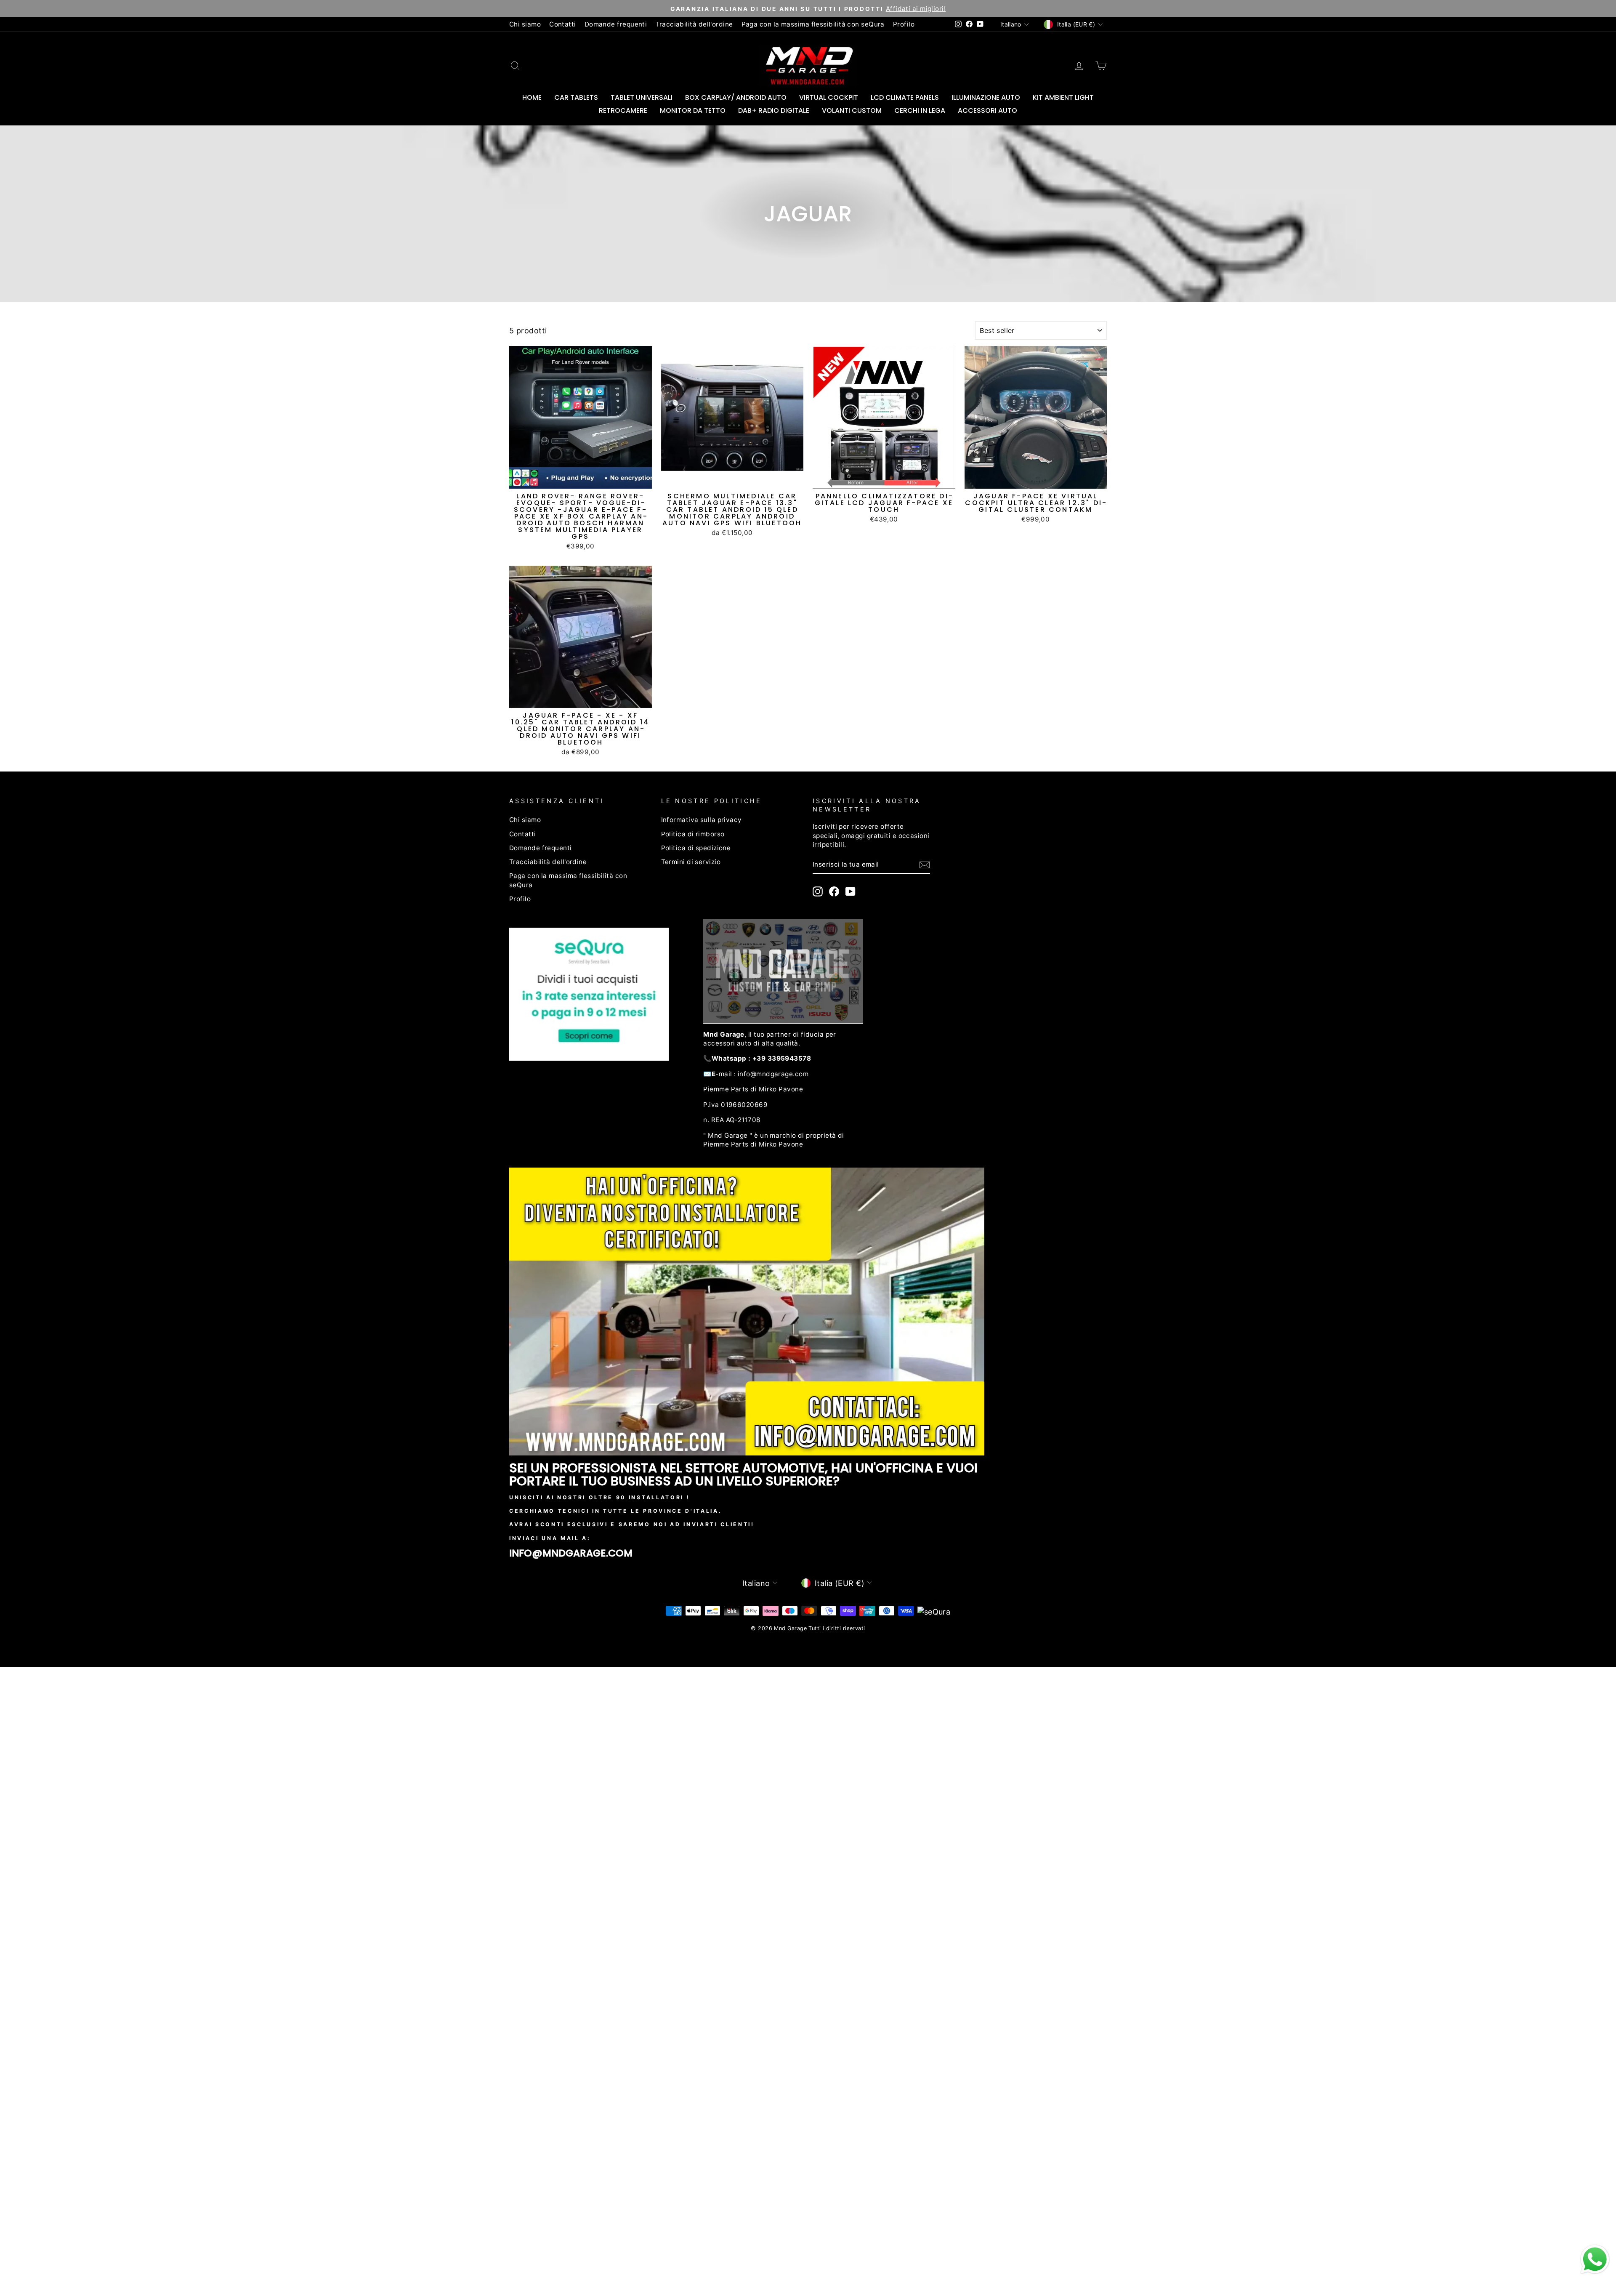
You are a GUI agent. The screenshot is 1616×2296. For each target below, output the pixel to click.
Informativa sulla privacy (702, 820)
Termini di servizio (691, 862)
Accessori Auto (987, 110)
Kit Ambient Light (1063, 97)
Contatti (563, 24)
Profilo (904, 24)
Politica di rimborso (693, 834)
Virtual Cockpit (829, 97)
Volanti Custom (852, 110)
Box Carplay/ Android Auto (736, 97)
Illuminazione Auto (986, 97)
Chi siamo (525, 24)
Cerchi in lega (920, 110)
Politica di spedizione (696, 848)
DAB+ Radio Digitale (774, 110)
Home (532, 97)
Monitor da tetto (693, 110)
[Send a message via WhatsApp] (1595, 2259)
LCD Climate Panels (905, 97)
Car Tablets (576, 97)
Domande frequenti (616, 24)
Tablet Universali (642, 97)
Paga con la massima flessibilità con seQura (813, 24)
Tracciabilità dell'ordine (694, 24)
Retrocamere (623, 110)
